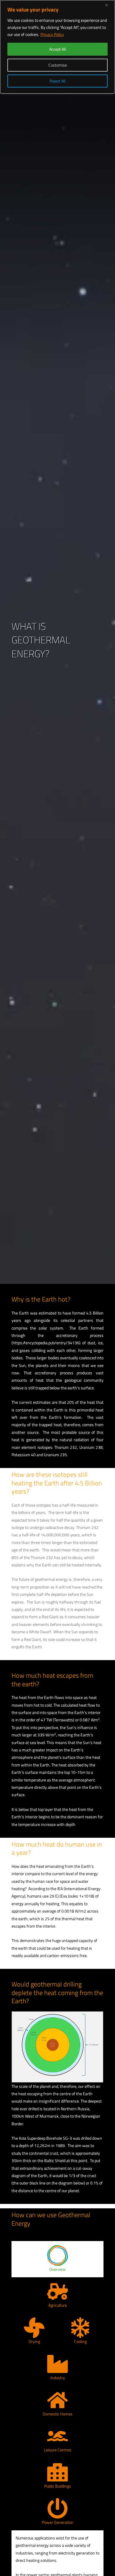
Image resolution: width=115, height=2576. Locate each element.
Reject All (57, 81)
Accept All (57, 49)
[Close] (109, 5)
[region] (57, 47)
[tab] (57, 2259)
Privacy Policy (52, 34)
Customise (58, 65)
